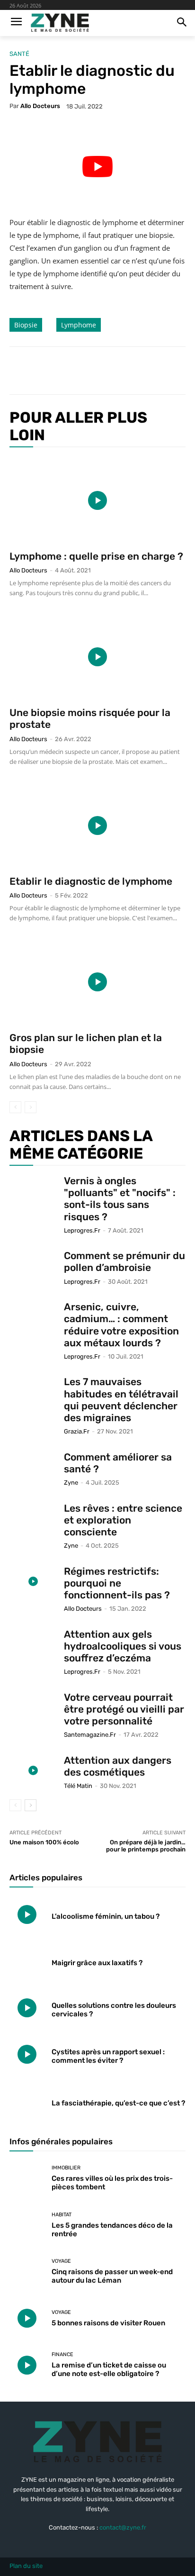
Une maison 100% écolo (44, 1842)
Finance (62, 2354)
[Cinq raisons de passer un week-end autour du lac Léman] (27, 2272)
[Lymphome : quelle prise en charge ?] (97, 500)
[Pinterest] (92, 371)
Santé (19, 54)
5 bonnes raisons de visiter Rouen (108, 2323)
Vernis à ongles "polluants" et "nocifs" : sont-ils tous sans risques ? (120, 1199)
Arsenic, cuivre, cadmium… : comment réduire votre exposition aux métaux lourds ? (121, 1325)
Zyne (71, 1483)
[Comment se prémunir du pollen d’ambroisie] (33, 1266)
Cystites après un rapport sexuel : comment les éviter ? (108, 2056)
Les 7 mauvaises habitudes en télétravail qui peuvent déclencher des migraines (121, 1400)
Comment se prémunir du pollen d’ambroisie (124, 1261)
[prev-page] (15, 1107)
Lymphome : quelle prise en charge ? (96, 556)
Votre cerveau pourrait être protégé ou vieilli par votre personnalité (124, 1709)
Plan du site (26, 2566)
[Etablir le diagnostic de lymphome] (97, 825)
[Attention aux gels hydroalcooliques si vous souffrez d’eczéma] (33, 1645)
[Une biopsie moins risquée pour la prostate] (97, 657)
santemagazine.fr (90, 1735)
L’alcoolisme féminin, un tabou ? (106, 1916)
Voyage (61, 2261)
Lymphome (79, 325)
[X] (71, 371)
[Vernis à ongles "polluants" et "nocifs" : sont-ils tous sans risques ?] (33, 1191)
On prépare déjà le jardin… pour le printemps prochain (146, 1846)
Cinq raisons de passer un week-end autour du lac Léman (112, 2276)
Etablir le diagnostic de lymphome (91, 881)
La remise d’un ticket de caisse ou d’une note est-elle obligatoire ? (109, 2369)
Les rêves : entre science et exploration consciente (123, 1520)
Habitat (62, 2215)
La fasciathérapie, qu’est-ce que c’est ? (118, 2103)
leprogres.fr (82, 1230)
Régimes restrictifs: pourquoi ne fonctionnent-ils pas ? (117, 1583)
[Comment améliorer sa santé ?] (33, 1467)
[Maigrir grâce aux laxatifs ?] (27, 1961)
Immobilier (66, 2168)
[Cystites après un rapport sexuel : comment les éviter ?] (27, 2054)
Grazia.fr (77, 1431)
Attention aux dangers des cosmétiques (118, 1766)
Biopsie (26, 325)
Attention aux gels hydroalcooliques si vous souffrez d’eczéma (123, 1646)
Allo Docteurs (40, 106)
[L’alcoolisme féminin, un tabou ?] (27, 1914)
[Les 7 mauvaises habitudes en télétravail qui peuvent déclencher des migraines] (33, 1392)
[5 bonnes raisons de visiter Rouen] (27, 2318)
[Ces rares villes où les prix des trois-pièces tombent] (27, 2178)
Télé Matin (78, 1786)
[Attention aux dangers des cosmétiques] (33, 1771)
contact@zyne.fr (123, 2527)
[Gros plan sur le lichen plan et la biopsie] (97, 982)
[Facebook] (49, 371)
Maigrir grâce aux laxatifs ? (97, 1963)
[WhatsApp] (114, 371)
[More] (136, 371)
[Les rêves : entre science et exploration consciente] (33, 1519)
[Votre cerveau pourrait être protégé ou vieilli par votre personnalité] (33, 1708)
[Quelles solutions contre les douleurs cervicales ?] (27, 2008)
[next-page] (31, 1805)
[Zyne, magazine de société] (60, 23)
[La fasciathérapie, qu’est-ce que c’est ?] (27, 2101)
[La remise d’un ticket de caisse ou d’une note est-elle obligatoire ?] (27, 2365)
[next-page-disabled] (31, 1107)
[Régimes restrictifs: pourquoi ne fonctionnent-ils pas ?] (33, 1582)
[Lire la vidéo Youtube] (97, 167)
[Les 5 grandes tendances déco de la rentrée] (27, 2225)
